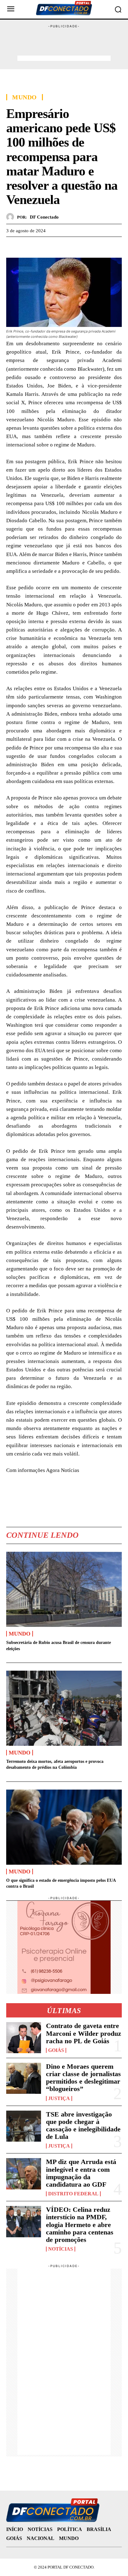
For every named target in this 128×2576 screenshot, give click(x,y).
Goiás (56, 2050)
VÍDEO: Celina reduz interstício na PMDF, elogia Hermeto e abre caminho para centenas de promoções (80, 2225)
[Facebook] (12, 246)
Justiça (59, 2098)
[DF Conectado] (12, 217)
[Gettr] (70, 246)
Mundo (25, 97)
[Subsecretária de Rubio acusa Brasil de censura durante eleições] (64, 1589)
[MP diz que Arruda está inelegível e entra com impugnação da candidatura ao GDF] (24, 2174)
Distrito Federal (73, 2194)
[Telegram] (55, 246)
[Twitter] (27, 246)
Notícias (61, 2249)
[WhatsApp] (41, 246)
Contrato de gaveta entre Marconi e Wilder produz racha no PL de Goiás (84, 2033)
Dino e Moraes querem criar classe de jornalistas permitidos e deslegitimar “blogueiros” (83, 2078)
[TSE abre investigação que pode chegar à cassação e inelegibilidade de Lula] (24, 2126)
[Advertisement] (64, 44)
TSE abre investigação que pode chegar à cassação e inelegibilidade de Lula (83, 2126)
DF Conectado (44, 217)
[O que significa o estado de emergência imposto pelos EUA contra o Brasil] (64, 1827)
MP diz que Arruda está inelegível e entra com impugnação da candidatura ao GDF (81, 2173)
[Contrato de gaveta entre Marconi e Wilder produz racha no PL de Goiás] (24, 2038)
